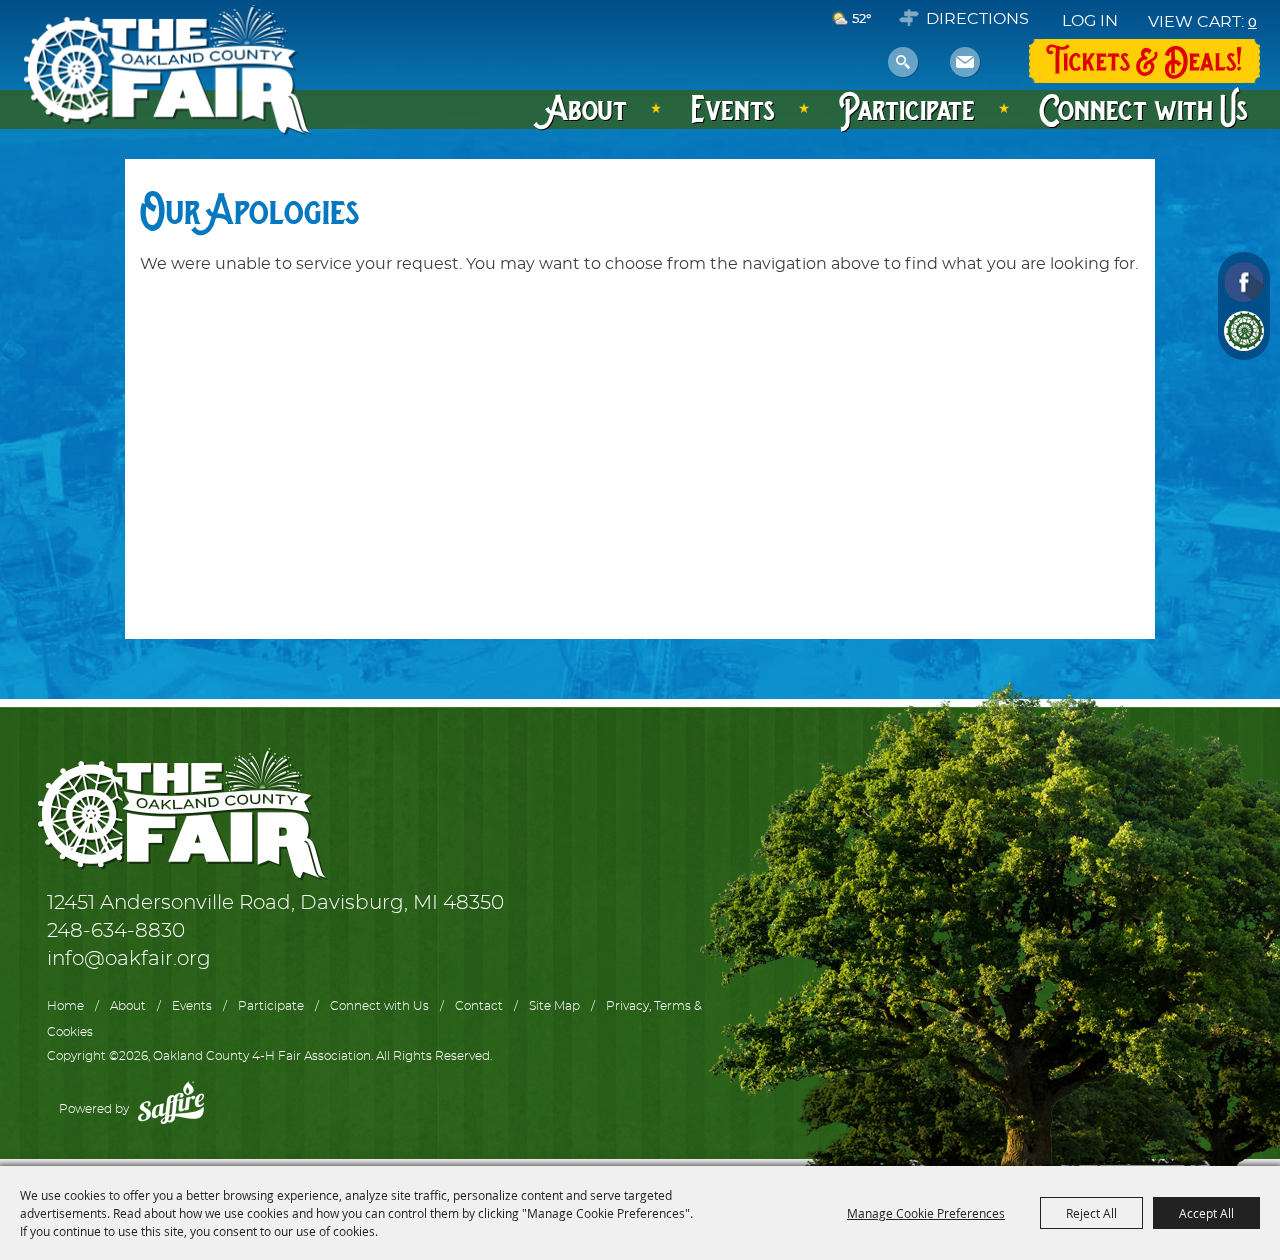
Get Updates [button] (965, 62)
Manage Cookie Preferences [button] (926, 1213)
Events (733, 108)
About (587, 108)
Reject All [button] (1091, 1213)
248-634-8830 (116, 931)
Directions (977, 19)
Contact (479, 1006)
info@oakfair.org (129, 959)
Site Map (554, 1006)
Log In (1090, 21)
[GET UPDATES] (965, 61)
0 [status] (1252, 22)
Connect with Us (1143, 108)
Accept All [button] (1206, 1213)
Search (904, 62)
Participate (907, 108)
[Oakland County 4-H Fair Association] (166, 71)
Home (65, 1006)
